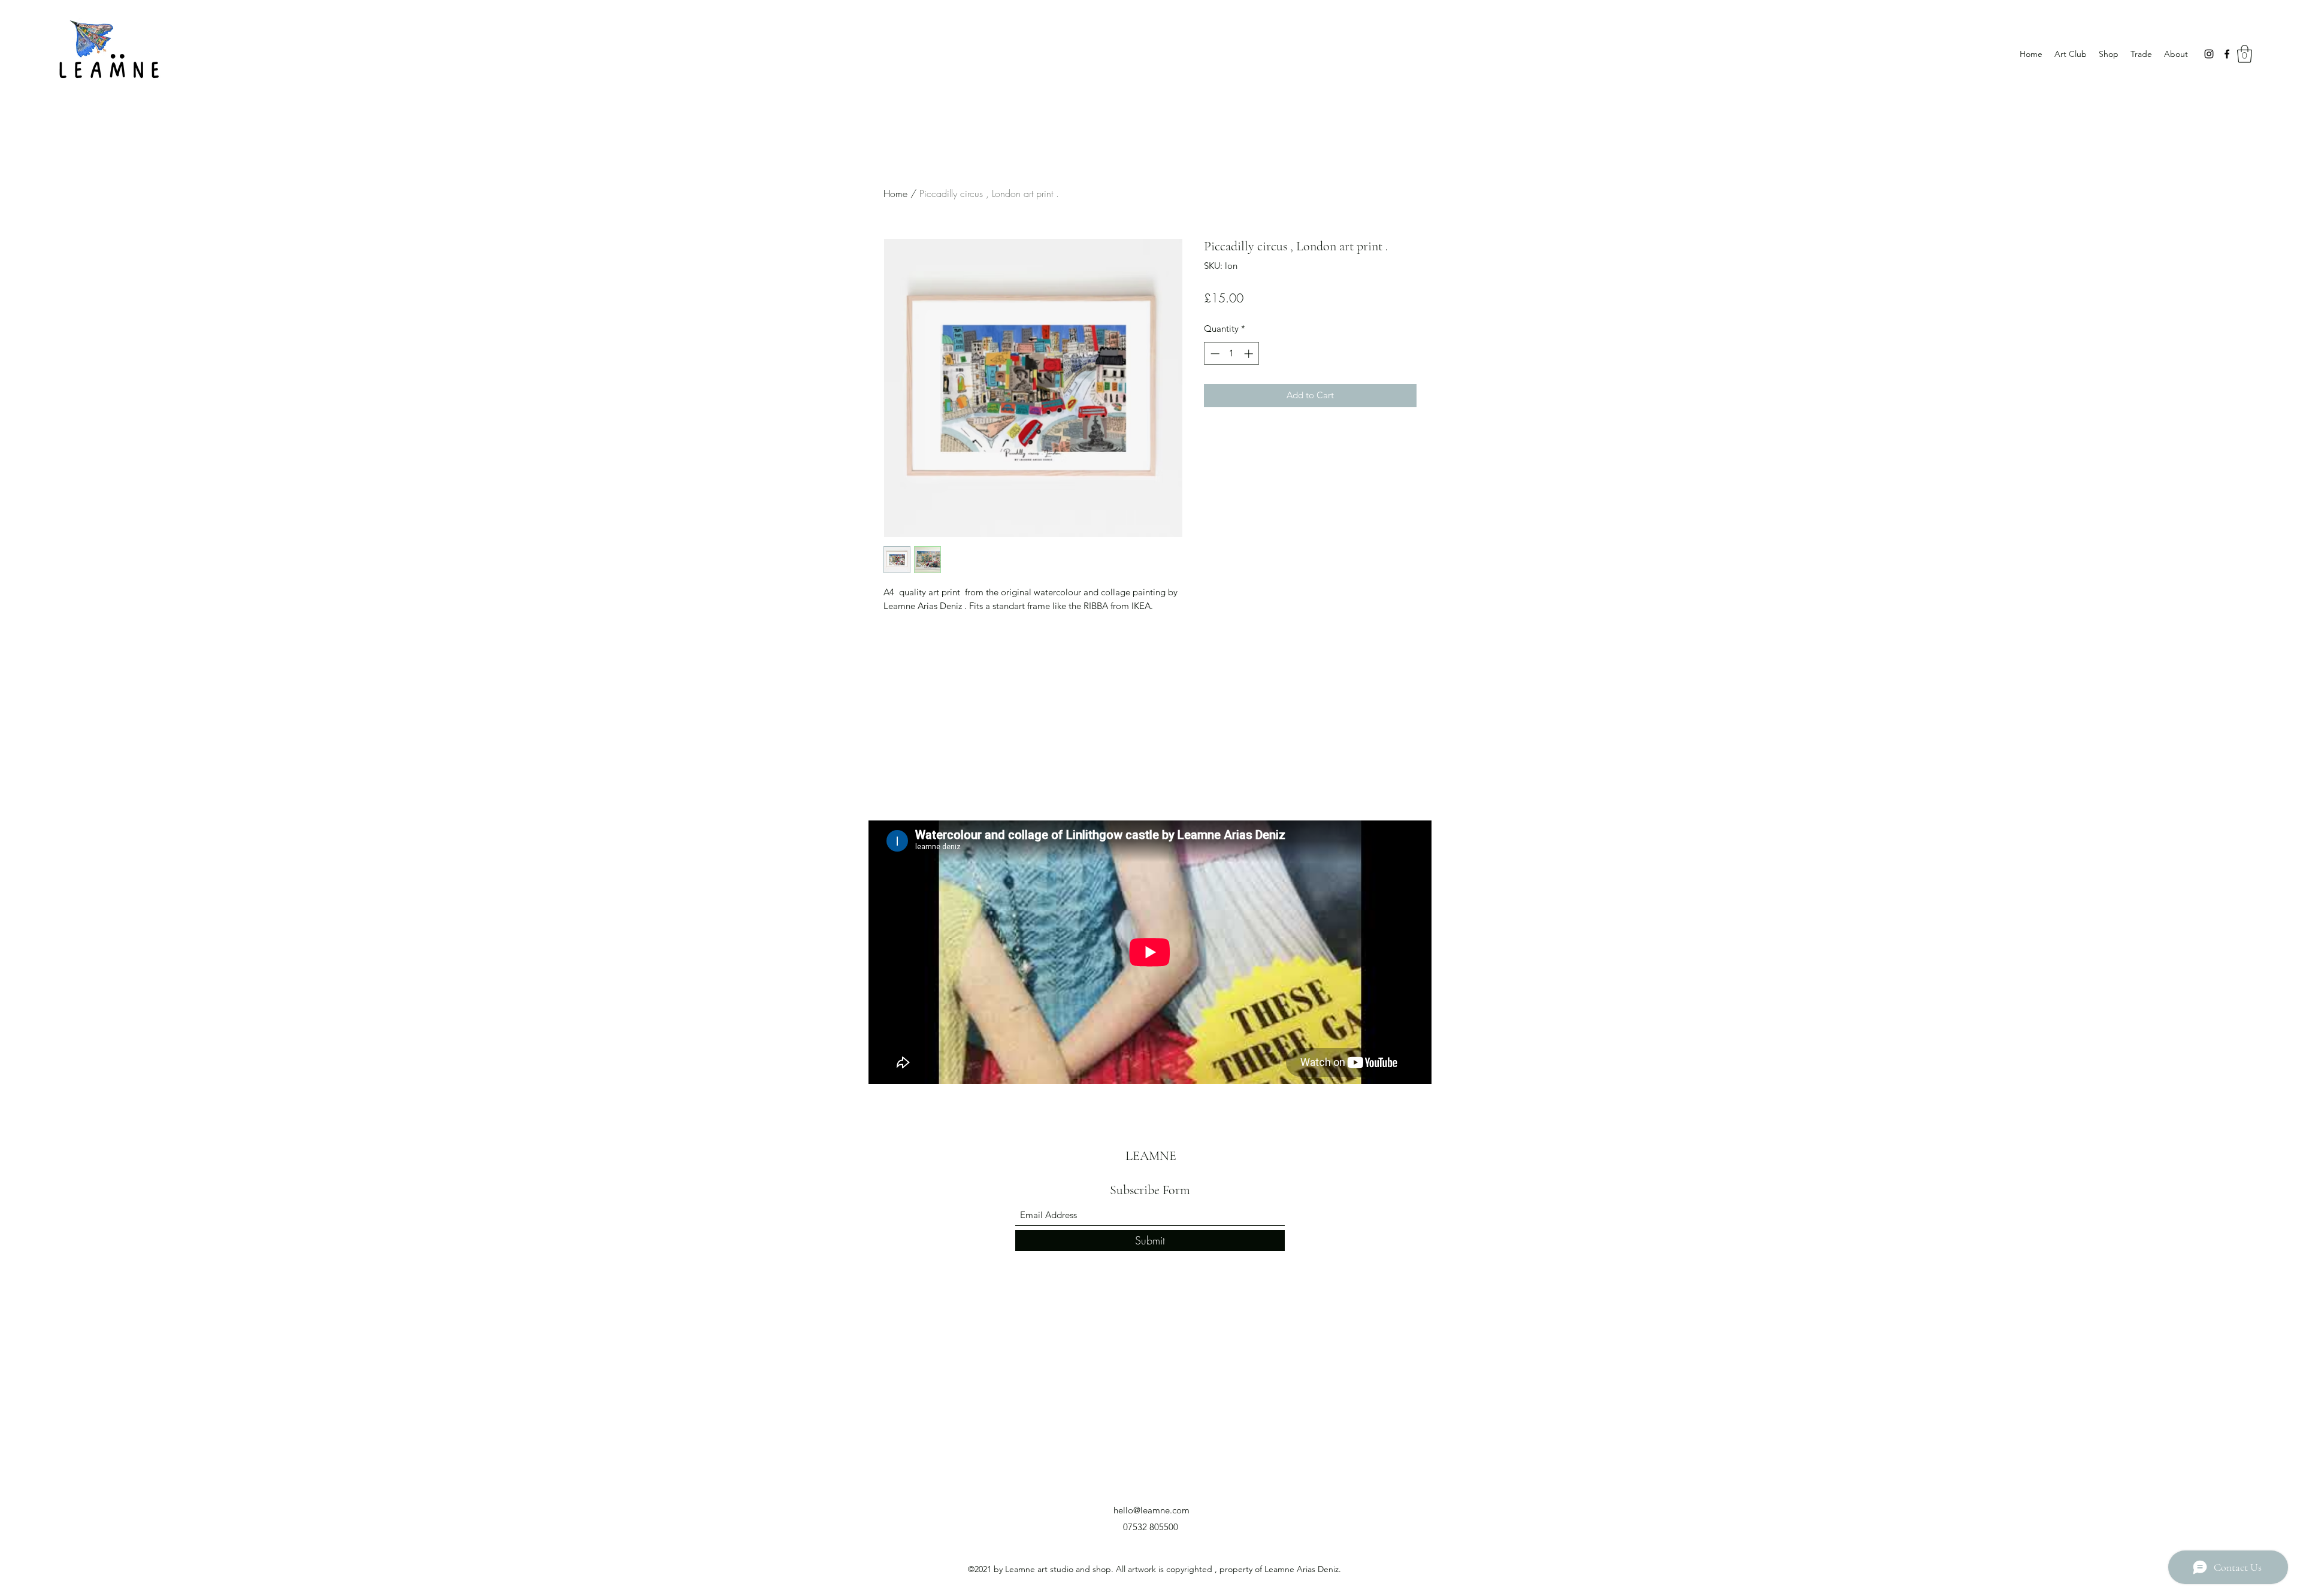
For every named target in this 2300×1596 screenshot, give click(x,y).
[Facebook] (2227, 54)
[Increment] (1250, 354)
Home (895, 193)
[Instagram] (2209, 54)
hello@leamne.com (1151, 1510)
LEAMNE (1151, 1156)
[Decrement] (1214, 354)
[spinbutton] (1232, 354)
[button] (2245, 54)
